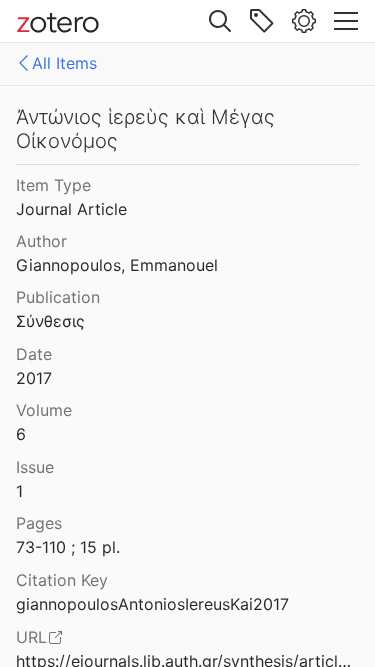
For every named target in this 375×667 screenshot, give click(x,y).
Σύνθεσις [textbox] (50, 321)
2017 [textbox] (34, 378)
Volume (44, 410)
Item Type (53, 185)
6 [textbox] (21, 434)
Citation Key (62, 580)
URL (31, 637)
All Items (64, 63)
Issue (35, 467)
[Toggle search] (220, 21)
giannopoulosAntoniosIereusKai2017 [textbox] (152, 604)
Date (34, 354)
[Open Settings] (304, 21)
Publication (58, 297)
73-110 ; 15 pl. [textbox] (68, 547)
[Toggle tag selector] (262, 21)
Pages (39, 523)
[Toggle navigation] (346, 21)
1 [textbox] (19, 491)
